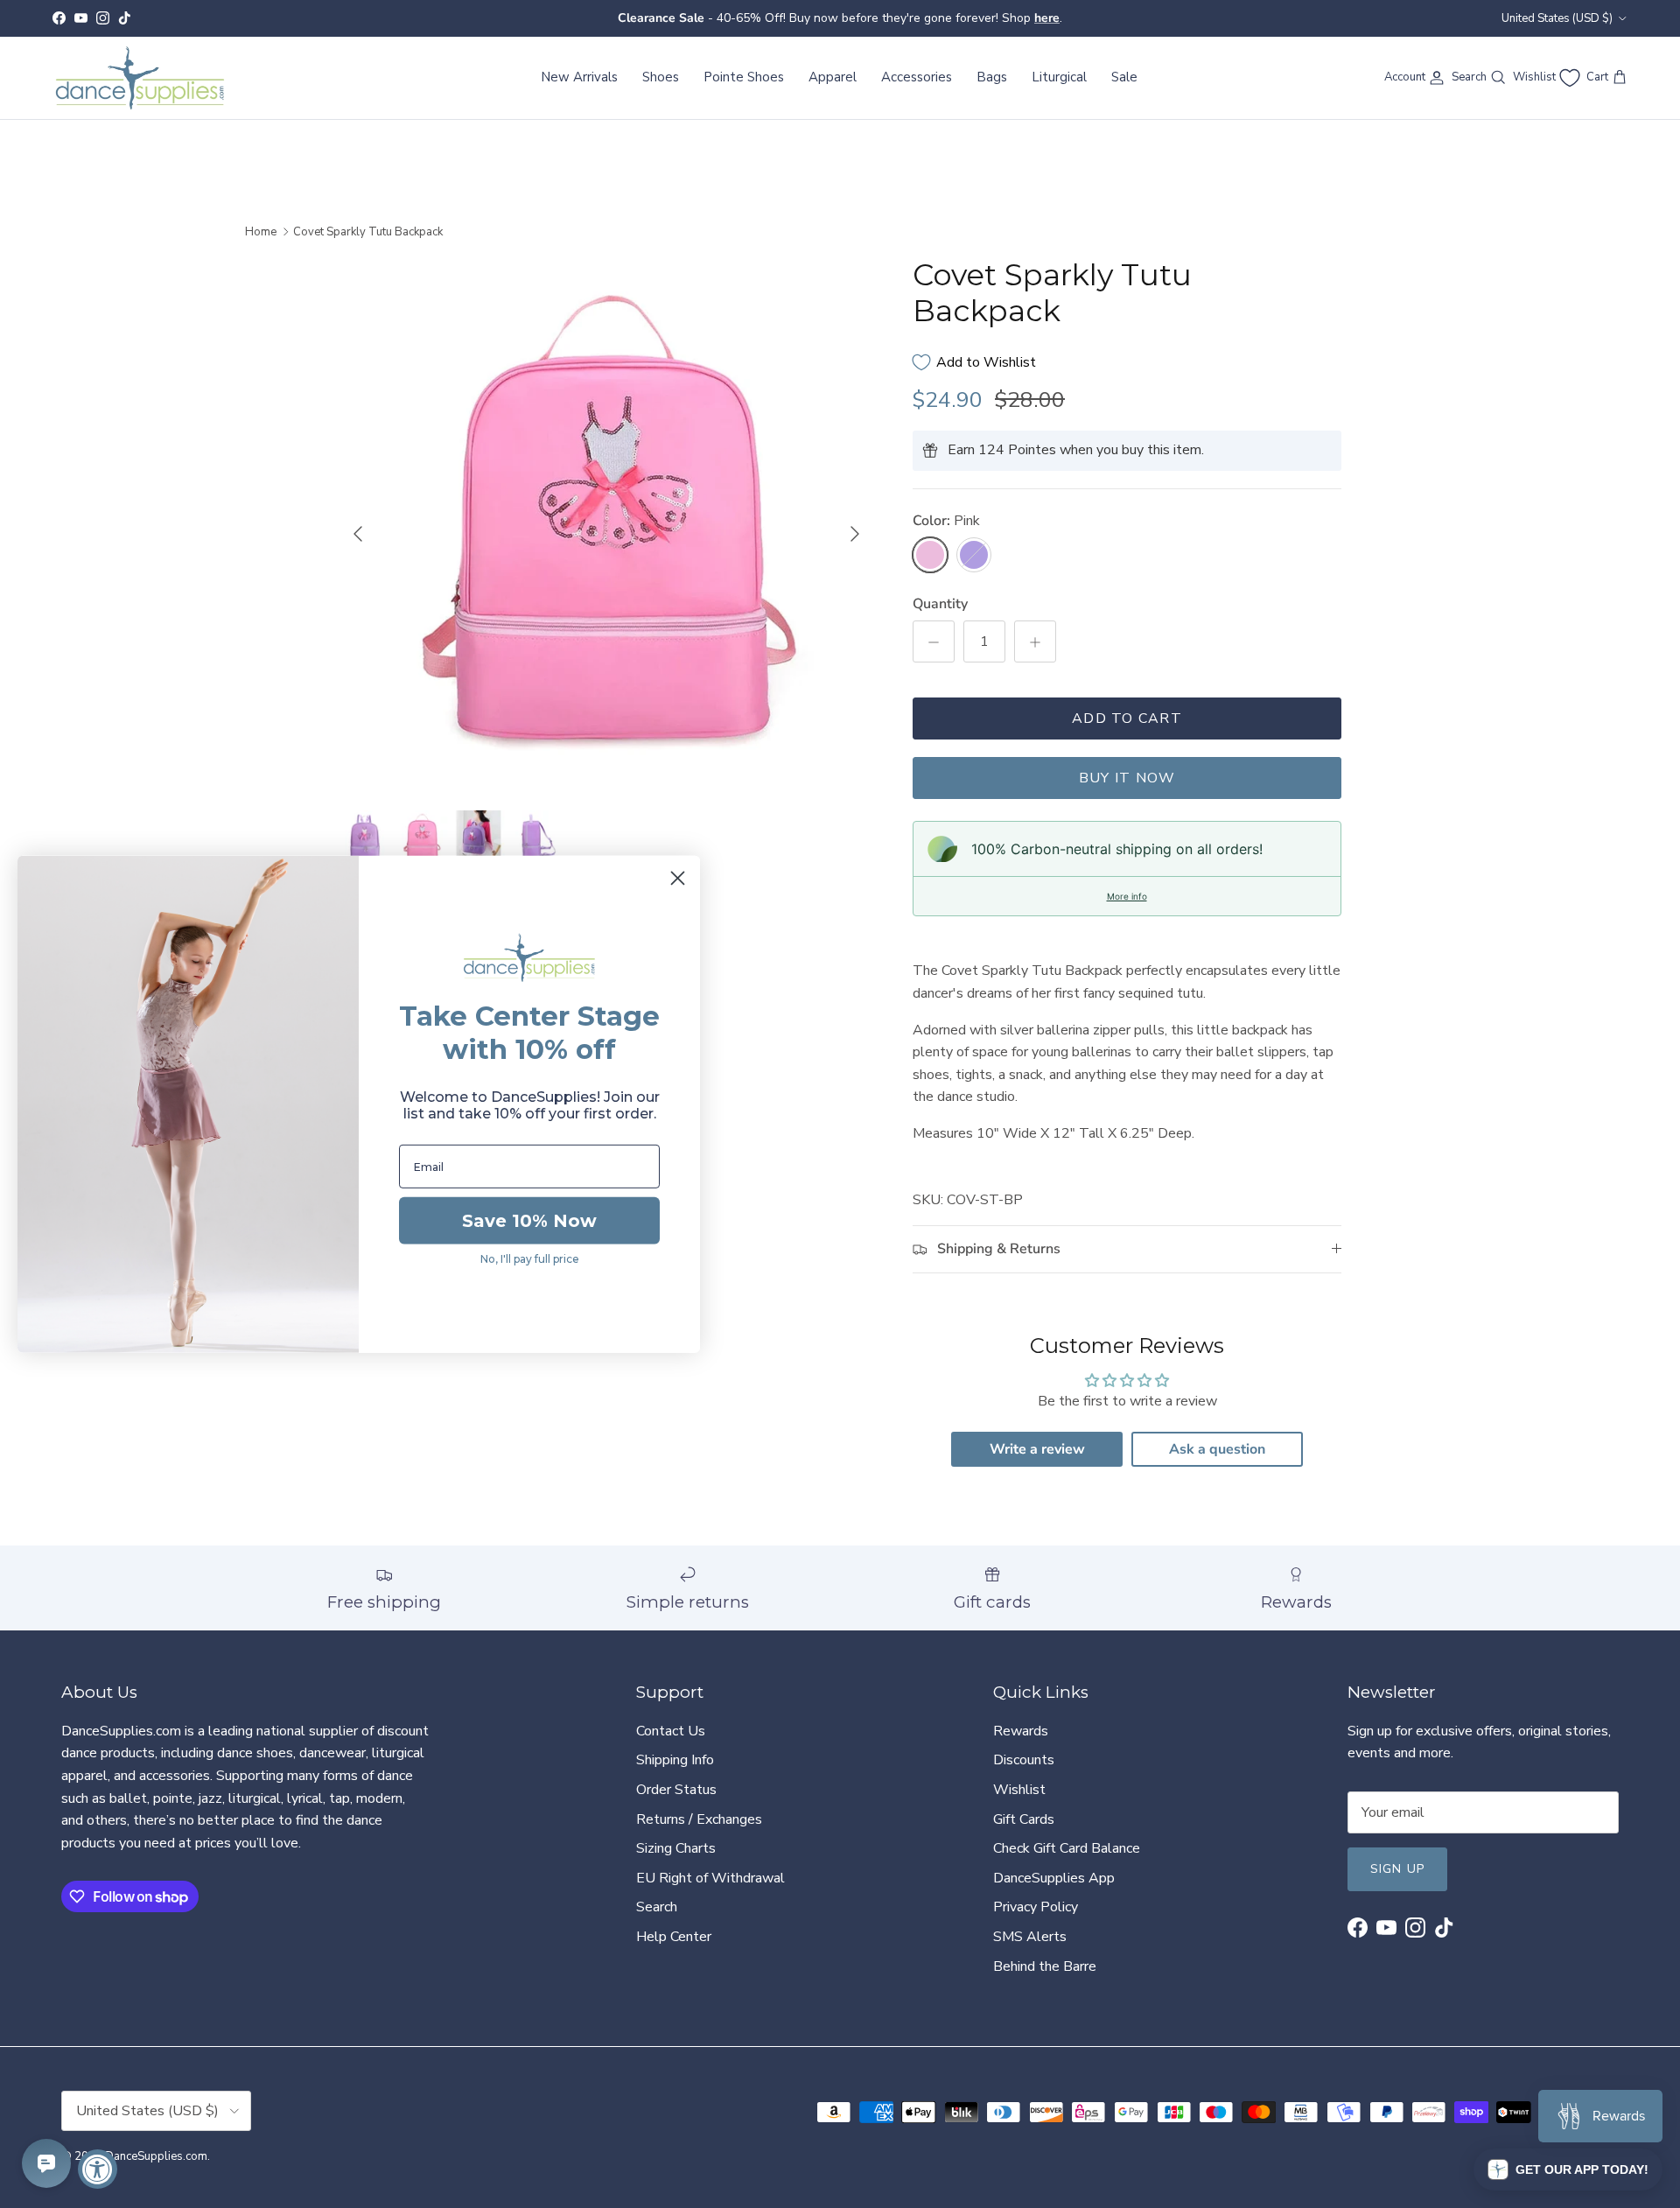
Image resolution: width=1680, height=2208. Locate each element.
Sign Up (1397, 1869)
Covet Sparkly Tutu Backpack (368, 232)
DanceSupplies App (1054, 1878)
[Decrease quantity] (934, 641)
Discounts (1024, 1760)
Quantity (940, 604)
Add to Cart (1127, 718)
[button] (1568, 2169)
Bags (992, 77)
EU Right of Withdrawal (710, 1878)
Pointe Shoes (744, 77)
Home (261, 232)
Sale (1124, 77)
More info (1127, 896)
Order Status (676, 1790)
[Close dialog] (678, 877)
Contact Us (671, 1731)
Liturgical (1059, 77)
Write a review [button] (1037, 1449)
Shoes (661, 77)
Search (657, 1907)
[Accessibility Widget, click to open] (98, 2169)
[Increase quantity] (1035, 641)
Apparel (833, 77)
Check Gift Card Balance (1067, 1848)
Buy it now (1127, 778)
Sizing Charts (676, 1848)
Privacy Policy (1036, 1907)
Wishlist (1019, 1790)
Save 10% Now (529, 1221)
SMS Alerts (1030, 1937)
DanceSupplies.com (156, 2156)
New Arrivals (579, 77)
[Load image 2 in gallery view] (606, 525)
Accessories (917, 77)
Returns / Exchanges (699, 1819)
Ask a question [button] (1217, 1449)
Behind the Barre (1045, 1966)
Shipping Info (675, 1760)
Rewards (1021, 1731)
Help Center (674, 1937)
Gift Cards (1024, 1819)
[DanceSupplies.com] (140, 78)
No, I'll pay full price (530, 1259)
